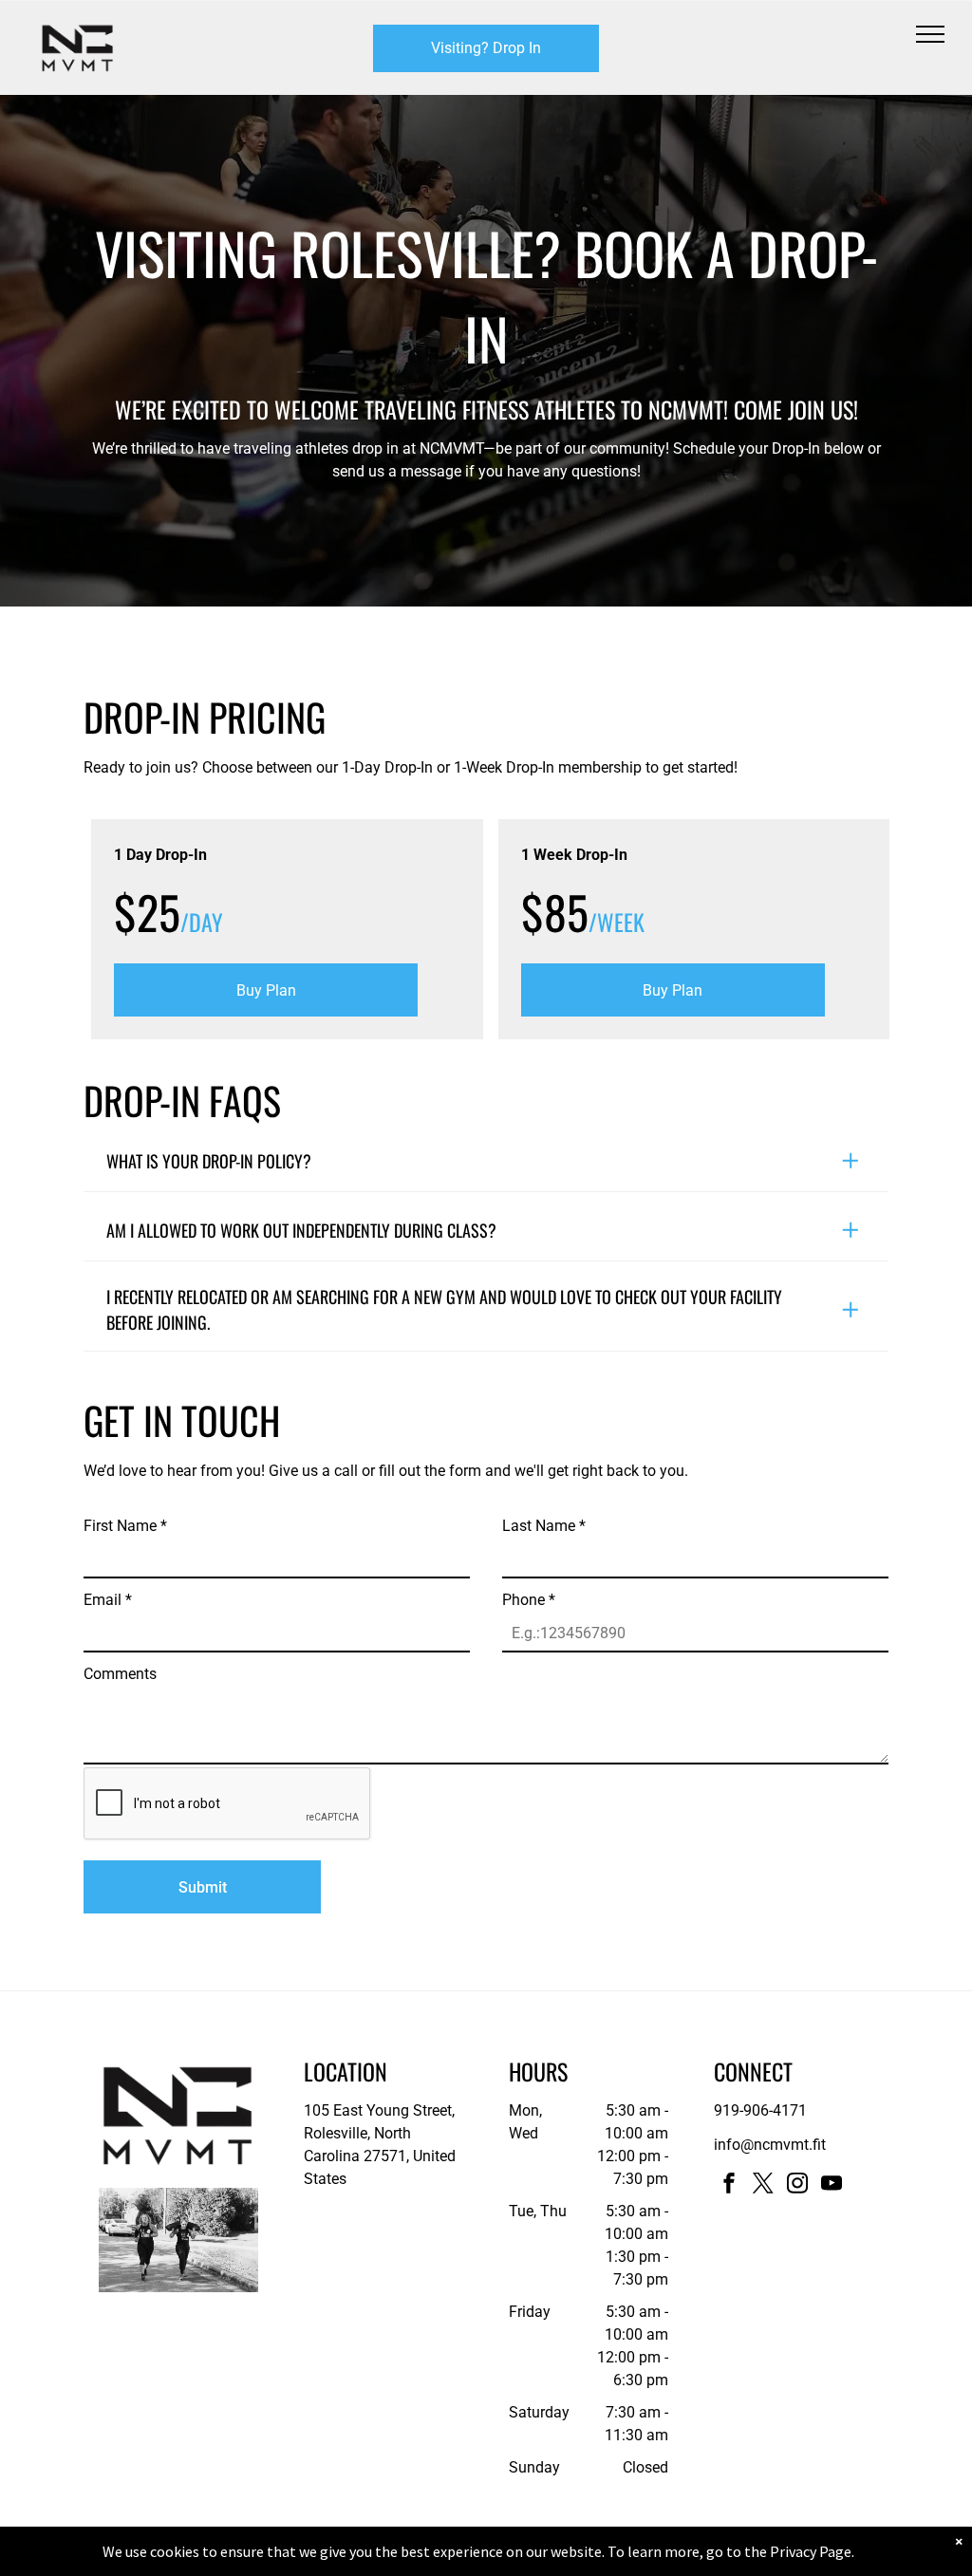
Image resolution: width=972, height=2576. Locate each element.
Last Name (544, 1526)
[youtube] (832, 2185)
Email (108, 1600)
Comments (120, 1674)
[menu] (930, 34)
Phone (529, 1600)
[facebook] (729, 2185)
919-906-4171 (760, 2110)
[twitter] (763, 2185)
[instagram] (797, 2185)
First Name (125, 1526)
